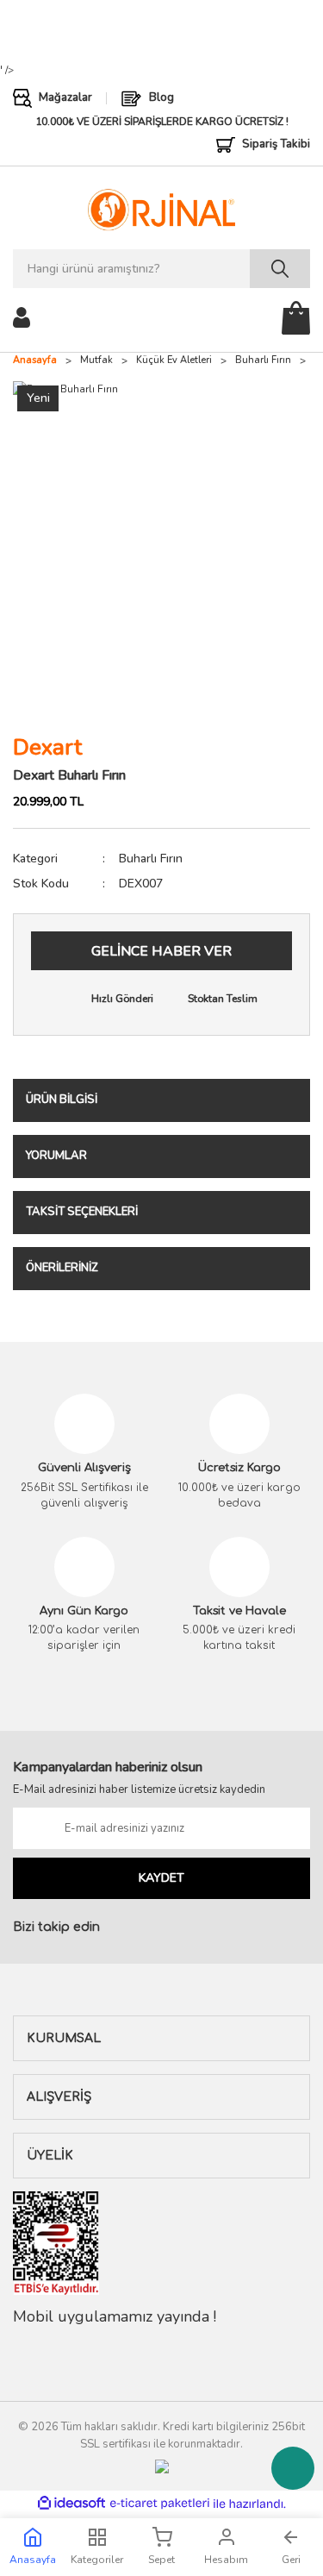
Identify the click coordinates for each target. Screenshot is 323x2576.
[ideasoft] (71, 2504)
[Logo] (161, 210)
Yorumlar (56, 1156)
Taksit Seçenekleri (82, 1212)
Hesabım (226, 2560)
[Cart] (296, 318)
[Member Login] (22, 317)
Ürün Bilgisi (62, 1100)
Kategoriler (97, 2560)
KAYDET (161, 1878)
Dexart (47, 747)
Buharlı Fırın (151, 859)
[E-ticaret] (160, 2504)
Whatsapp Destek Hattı (293, 2468)
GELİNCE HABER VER (161, 951)
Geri (291, 2560)
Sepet (161, 2560)
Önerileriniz (62, 1268)
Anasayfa (33, 2560)
